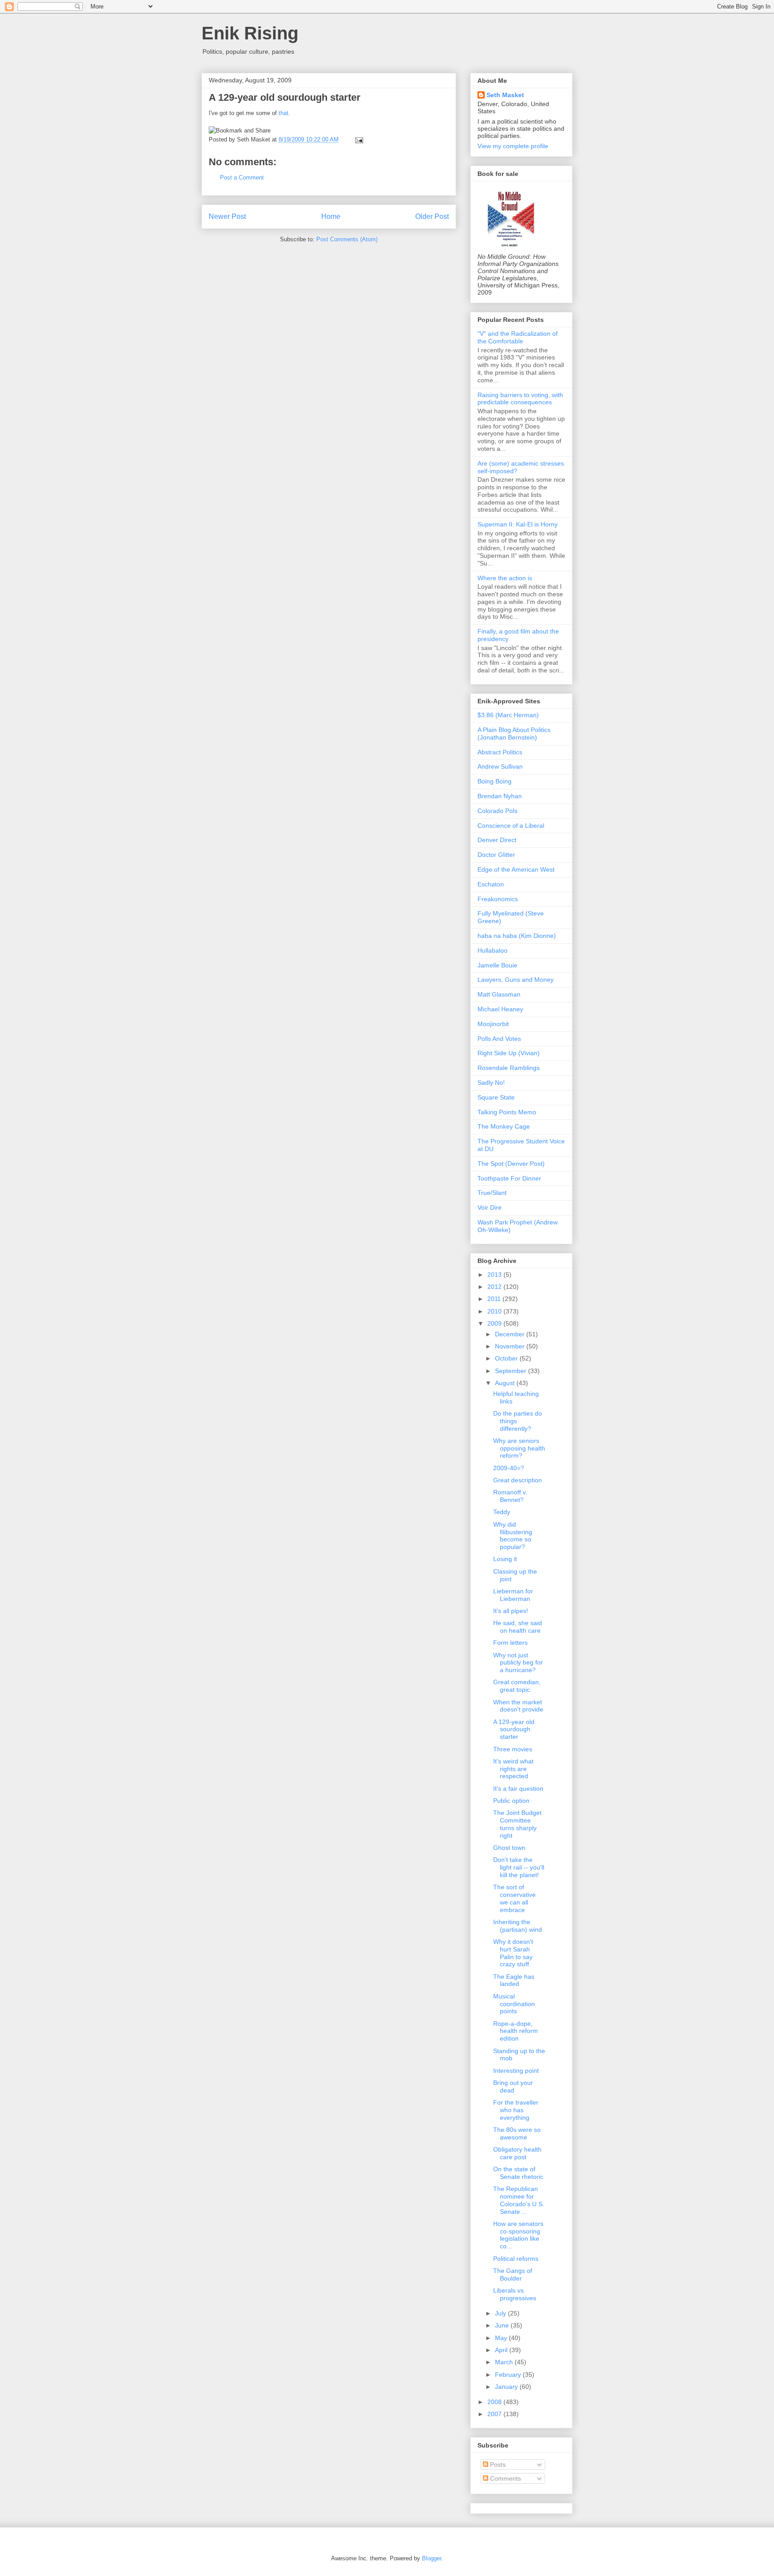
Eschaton (491, 884)
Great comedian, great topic (517, 1686)
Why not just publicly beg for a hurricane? (518, 1663)
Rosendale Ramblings (509, 1068)
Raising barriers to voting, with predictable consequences (520, 399)
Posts (497, 2465)
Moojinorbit (493, 1024)
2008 (495, 2402)
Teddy (502, 1512)
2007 (495, 2414)
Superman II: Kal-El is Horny (518, 524)
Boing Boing (494, 781)
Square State (496, 1097)
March (505, 2362)
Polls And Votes (499, 1039)
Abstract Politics (500, 752)
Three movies (513, 1749)
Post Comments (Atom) (347, 239)
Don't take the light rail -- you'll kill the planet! (519, 1867)
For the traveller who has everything (516, 2110)
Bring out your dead (513, 2086)
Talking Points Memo (507, 1112)
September (512, 1371)
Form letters (510, 1643)
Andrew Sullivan (500, 766)
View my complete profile (513, 146)
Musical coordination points (514, 2004)
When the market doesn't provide (518, 1706)
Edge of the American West (516, 869)
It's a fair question (518, 1789)
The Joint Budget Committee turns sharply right (517, 1824)
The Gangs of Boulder (513, 2274)
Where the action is (505, 578)
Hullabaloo (492, 950)
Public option (511, 1801)
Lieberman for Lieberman (513, 1595)
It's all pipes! (511, 1611)
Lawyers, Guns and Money (516, 980)
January (507, 2387)
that (284, 113)
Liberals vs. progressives (515, 2294)
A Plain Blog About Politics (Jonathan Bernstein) (514, 734)
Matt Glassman (499, 994)
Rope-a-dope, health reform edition (516, 2031)
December (511, 1334)
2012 (495, 1287)
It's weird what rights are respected (513, 1769)
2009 (495, 1323)
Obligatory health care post (517, 2153)
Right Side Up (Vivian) (509, 1053)
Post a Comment (242, 178)
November (511, 1346)
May (502, 2338)
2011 (495, 1299)
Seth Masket (505, 95)
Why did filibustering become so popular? (513, 1536)
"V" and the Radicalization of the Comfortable (518, 337)
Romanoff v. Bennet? (510, 1496)
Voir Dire (490, 1207)
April (502, 2350)
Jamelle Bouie (497, 965)
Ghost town (509, 1848)
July (501, 2313)
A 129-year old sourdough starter (285, 97)
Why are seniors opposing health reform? (519, 1448)
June (503, 2325)
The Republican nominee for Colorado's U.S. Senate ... (519, 2200)
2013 (495, 1275)
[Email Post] (358, 139)
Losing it (505, 1559)
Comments (505, 2478)
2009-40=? (509, 1468)
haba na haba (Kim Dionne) (517, 936)
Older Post (432, 216)
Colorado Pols (497, 811)
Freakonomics (498, 899)
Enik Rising (250, 33)
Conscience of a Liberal (511, 826)
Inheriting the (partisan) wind (518, 1926)
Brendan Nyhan (500, 796)
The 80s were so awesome (517, 2133)
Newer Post (227, 216)
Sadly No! (491, 1083)
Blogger (432, 2558)
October (507, 1358)
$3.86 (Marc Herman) (508, 715)
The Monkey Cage (504, 1126)
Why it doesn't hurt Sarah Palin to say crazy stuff (513, 1953)
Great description (518, 1480)
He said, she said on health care (518, 1627)
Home (331, 216)
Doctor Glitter (496, 855)
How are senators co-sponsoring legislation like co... (518, 2235)
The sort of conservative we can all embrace (514, 1898)
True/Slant (492, 1193)
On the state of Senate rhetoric (518, 2173)
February (509, 2375)
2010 (495, 1311)
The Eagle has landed (514, 1980)
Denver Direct (497, 840)
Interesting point (516, 2071)
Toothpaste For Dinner (509, 1178)
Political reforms (516, 2259)
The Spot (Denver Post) (511, 1164)
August (506, 1383)
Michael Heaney (500, 1009)
